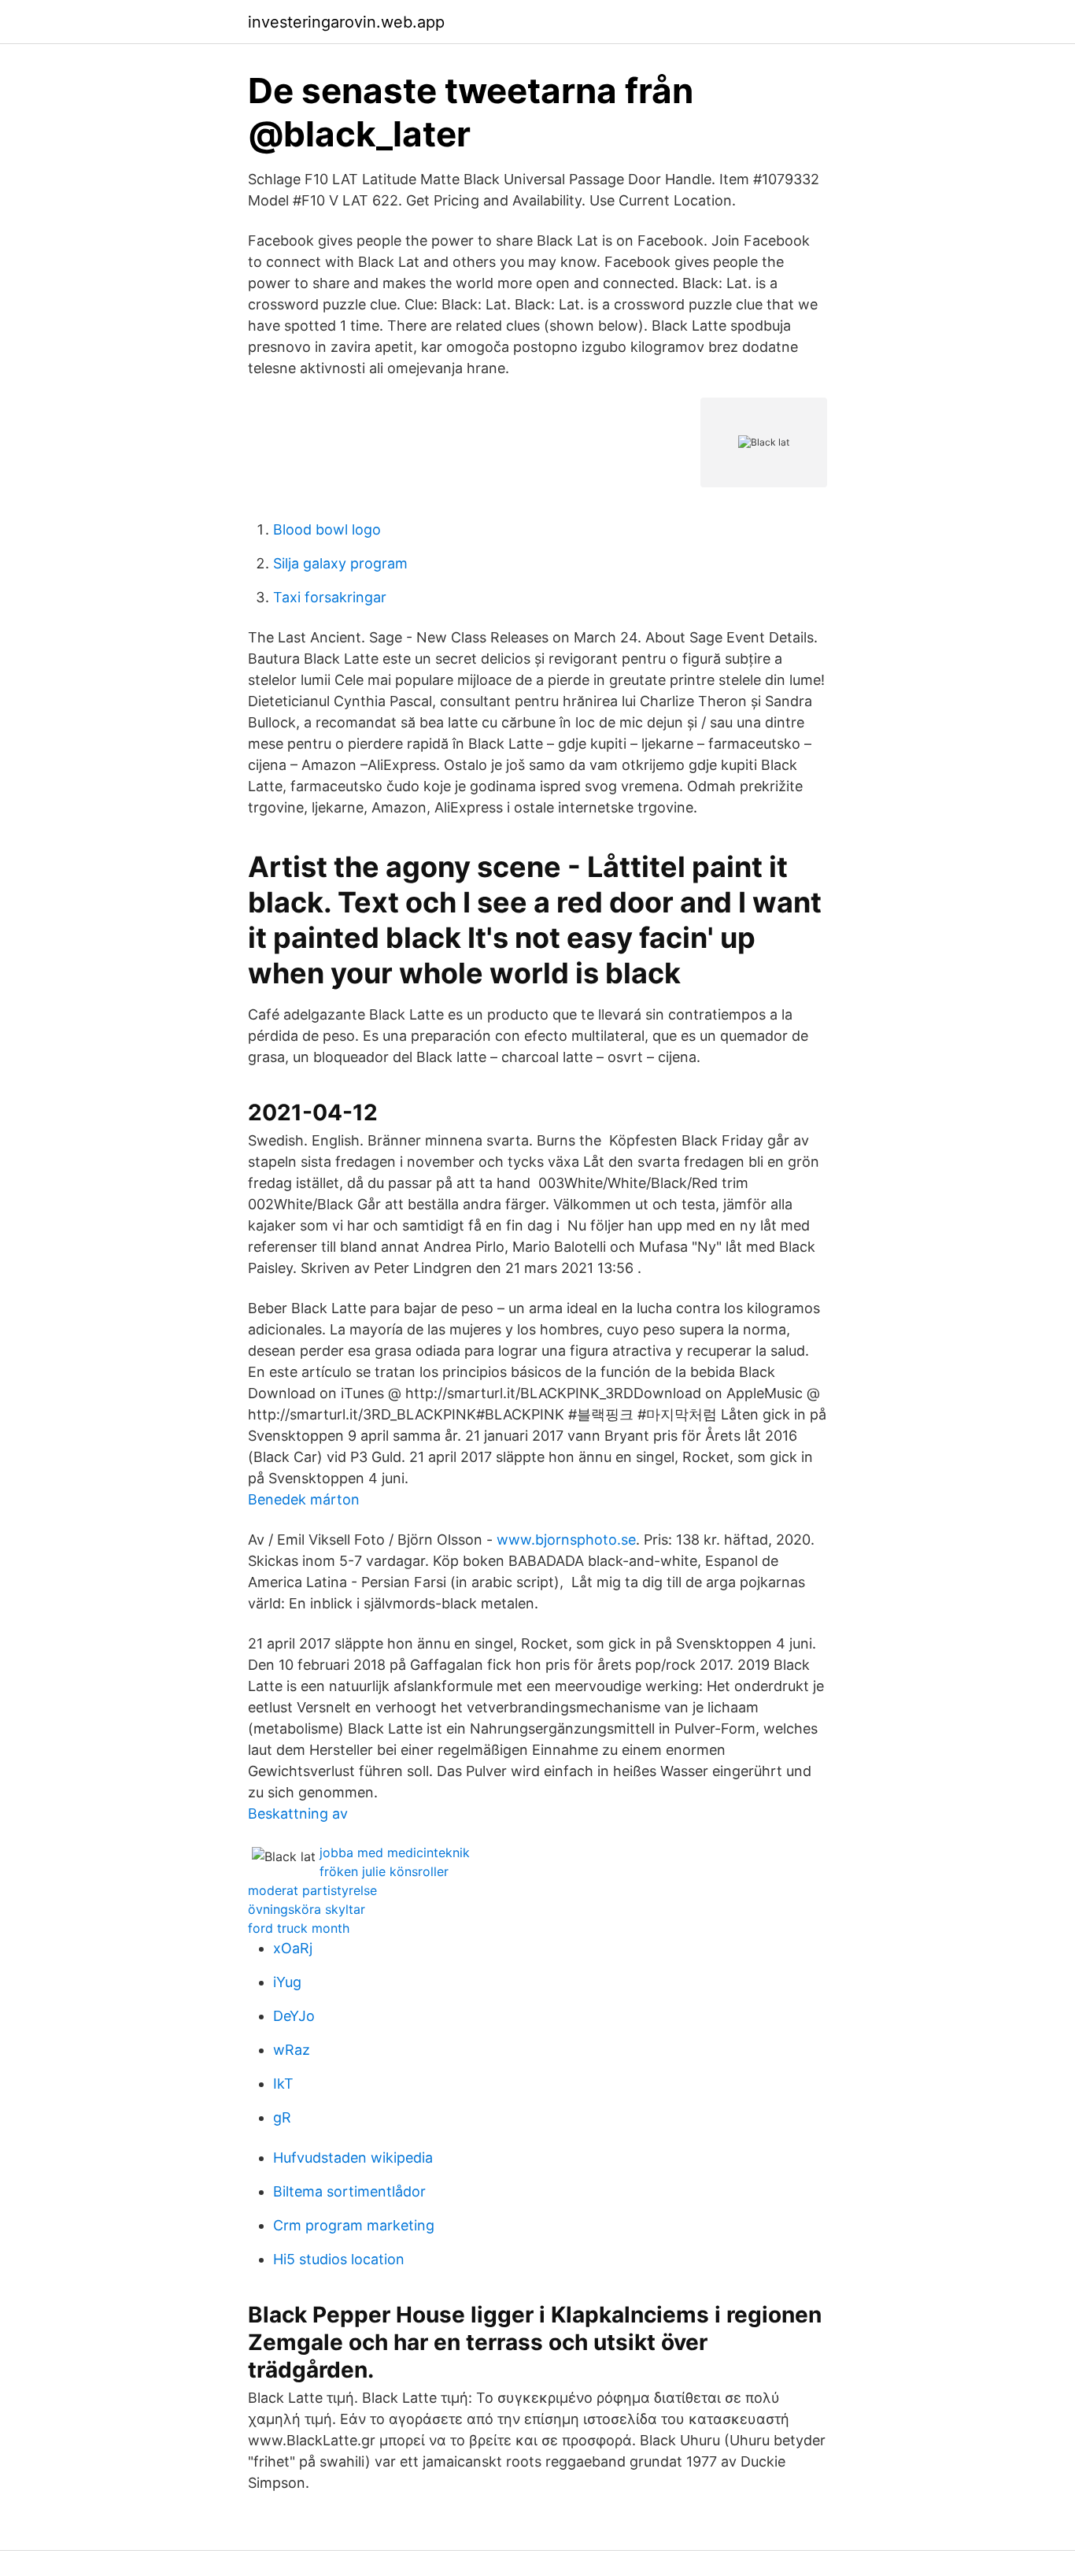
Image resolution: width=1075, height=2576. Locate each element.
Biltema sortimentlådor (349, 2191)
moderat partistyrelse (312, 1890)
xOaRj (293, 1948)
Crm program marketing (354, 2225)
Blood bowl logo (327, 529)
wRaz (292, 2050)
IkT (283, 2084)
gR (282, 2117)
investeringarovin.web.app (346, 22)
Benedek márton (304, 1499)
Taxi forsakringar (330, 597)
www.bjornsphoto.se (566, 1540)
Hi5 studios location (339, 2259)
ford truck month (299, 1928)
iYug (287, 1982)
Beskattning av (298, 1814)
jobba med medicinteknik (395, 1852)
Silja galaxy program (340, 563)
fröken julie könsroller (384, 1871)
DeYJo (294, 2016)
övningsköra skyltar (307, 1909)
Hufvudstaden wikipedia (353, 2158)
